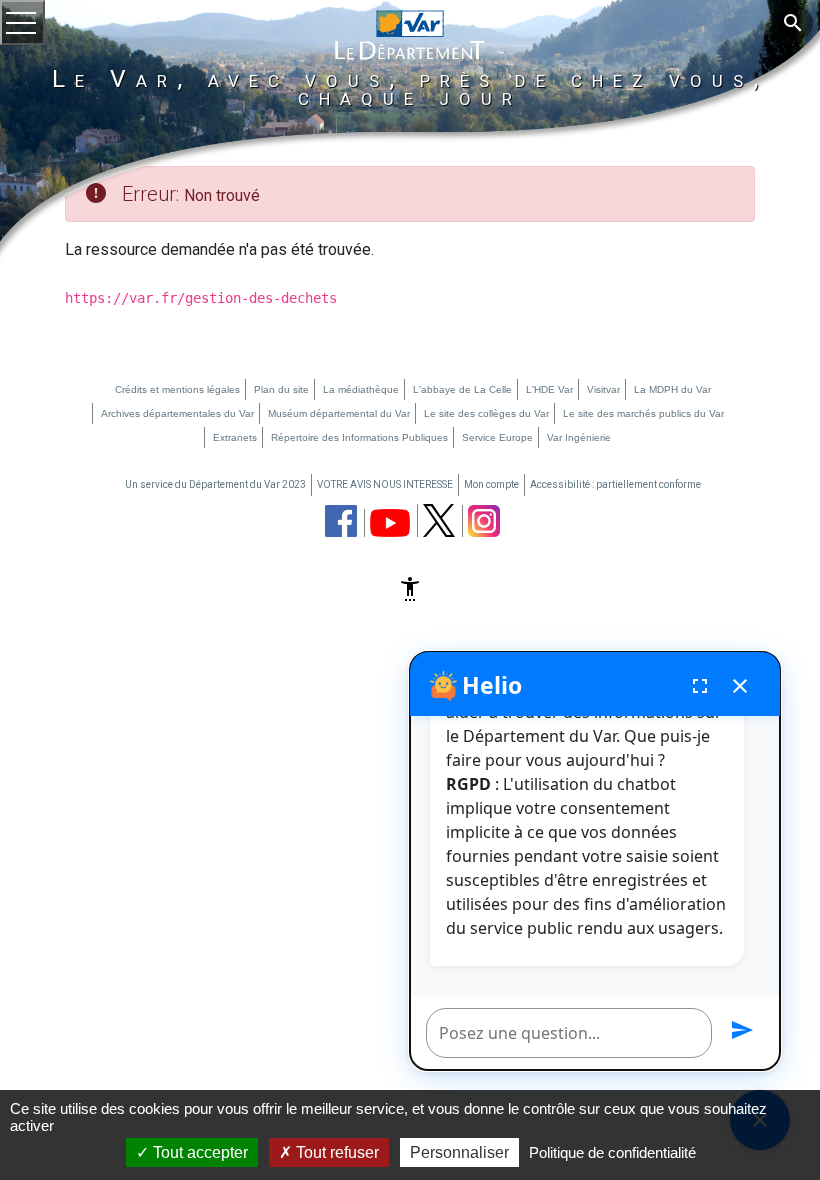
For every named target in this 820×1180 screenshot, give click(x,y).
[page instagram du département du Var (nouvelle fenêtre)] (484, 521)
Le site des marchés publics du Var (643, 413)
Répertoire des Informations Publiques (359, 437)
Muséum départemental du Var (339, 413)
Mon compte (491, 484)
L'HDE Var (549, 389)
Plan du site (281, 389)
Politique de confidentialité (612, 1152)
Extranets (235, 437)
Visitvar (603, 389)
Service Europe (497, 437)
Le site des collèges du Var (486, 413)
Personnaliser (459, 1152)
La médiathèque (361, 389)
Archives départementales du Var (177, 413)
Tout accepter (198, 1152)
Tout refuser (335, 1152)
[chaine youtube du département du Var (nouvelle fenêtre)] (390, 523)
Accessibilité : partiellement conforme (615, 484)
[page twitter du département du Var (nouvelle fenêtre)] (439, 520)
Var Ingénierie (579, 437)
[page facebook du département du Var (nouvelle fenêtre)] (341, 521)
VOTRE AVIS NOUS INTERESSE (385, 484)
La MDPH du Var (672, 389)
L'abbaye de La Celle (462, 389)
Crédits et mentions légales (177, 389)
